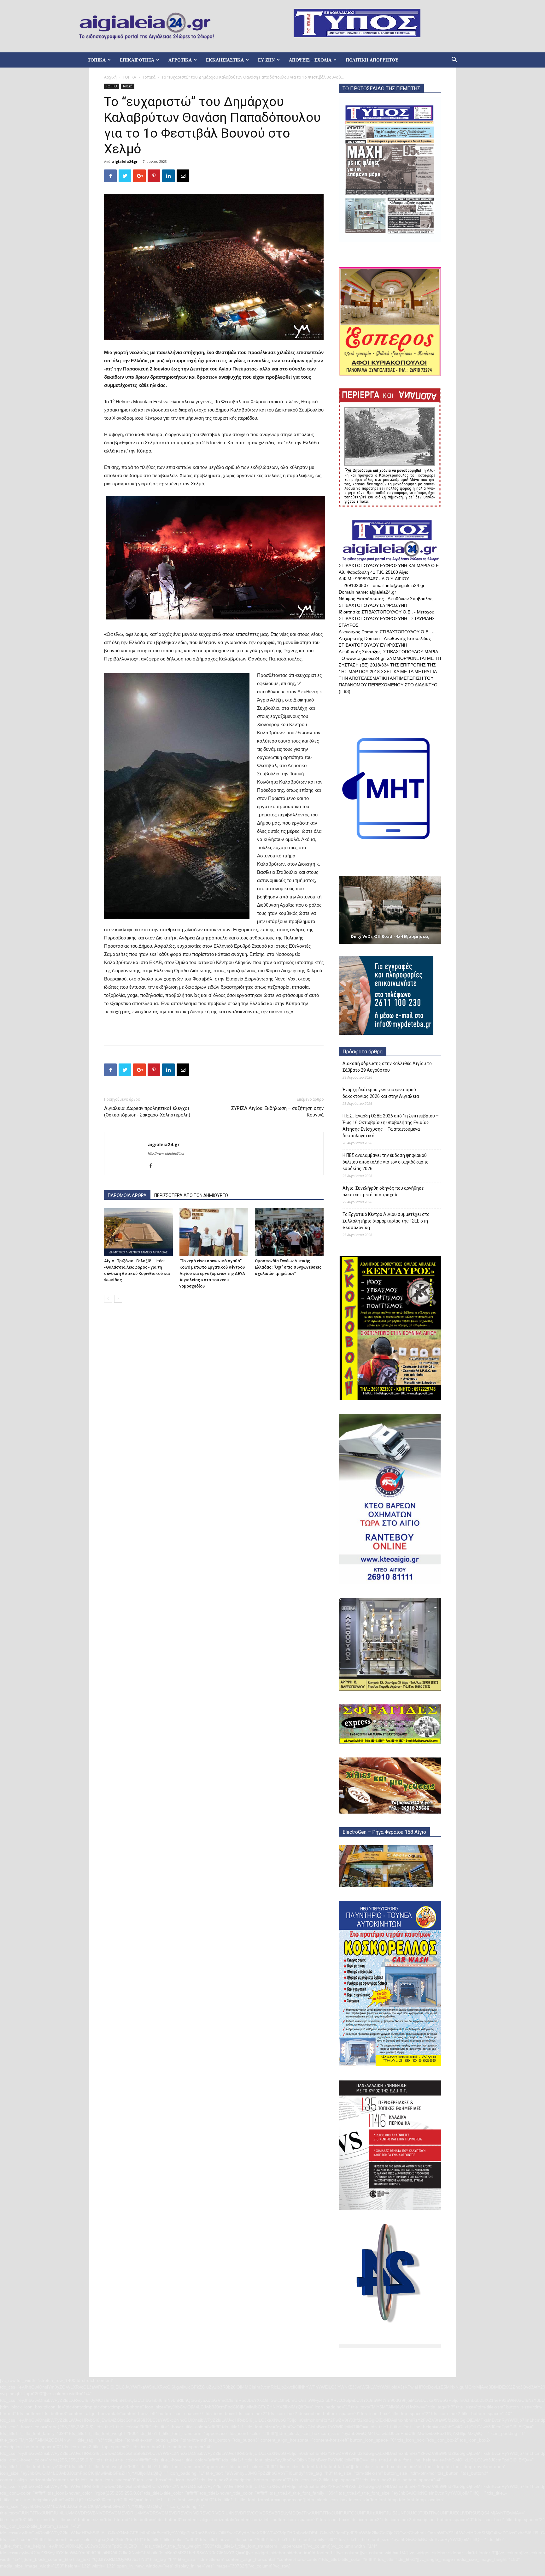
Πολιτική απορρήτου (372, 60)
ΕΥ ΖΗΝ (266, 60)
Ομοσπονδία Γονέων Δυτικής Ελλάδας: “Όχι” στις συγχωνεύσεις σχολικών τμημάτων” (288, 1267)
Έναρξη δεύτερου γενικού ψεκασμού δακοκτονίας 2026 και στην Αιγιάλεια (381, 1093)
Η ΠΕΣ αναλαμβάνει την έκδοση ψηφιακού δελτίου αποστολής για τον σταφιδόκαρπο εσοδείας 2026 (386, 1162)
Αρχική (110, 77)
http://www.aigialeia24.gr (166, 1153)
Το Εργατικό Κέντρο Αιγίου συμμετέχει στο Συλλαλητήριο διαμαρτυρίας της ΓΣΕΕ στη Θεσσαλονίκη (386, 1221)
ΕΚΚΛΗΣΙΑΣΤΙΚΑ (225, 60)
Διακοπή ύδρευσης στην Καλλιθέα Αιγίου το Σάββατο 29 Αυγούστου (387, 1067)
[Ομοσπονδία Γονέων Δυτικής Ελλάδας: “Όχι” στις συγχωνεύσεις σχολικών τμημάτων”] (289, 1232)
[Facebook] (153, 1166)
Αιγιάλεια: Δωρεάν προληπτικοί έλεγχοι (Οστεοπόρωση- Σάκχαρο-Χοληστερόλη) (147, 1112)
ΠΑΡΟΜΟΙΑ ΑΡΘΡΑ (127, 1195)
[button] (454, 60)
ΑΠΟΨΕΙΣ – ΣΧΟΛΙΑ (310, 60)
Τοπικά (149, 77)
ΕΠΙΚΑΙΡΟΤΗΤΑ (137, 60)
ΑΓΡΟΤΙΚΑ (180, 60)
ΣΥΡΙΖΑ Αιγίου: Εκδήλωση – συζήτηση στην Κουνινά (277, 1112)
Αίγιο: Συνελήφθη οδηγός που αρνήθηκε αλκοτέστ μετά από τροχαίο (383, 1191)
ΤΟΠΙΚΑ (97, 60)
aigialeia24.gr (125, 161)
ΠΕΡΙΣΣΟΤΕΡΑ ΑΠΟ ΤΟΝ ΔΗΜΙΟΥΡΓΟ (191, 1195)
